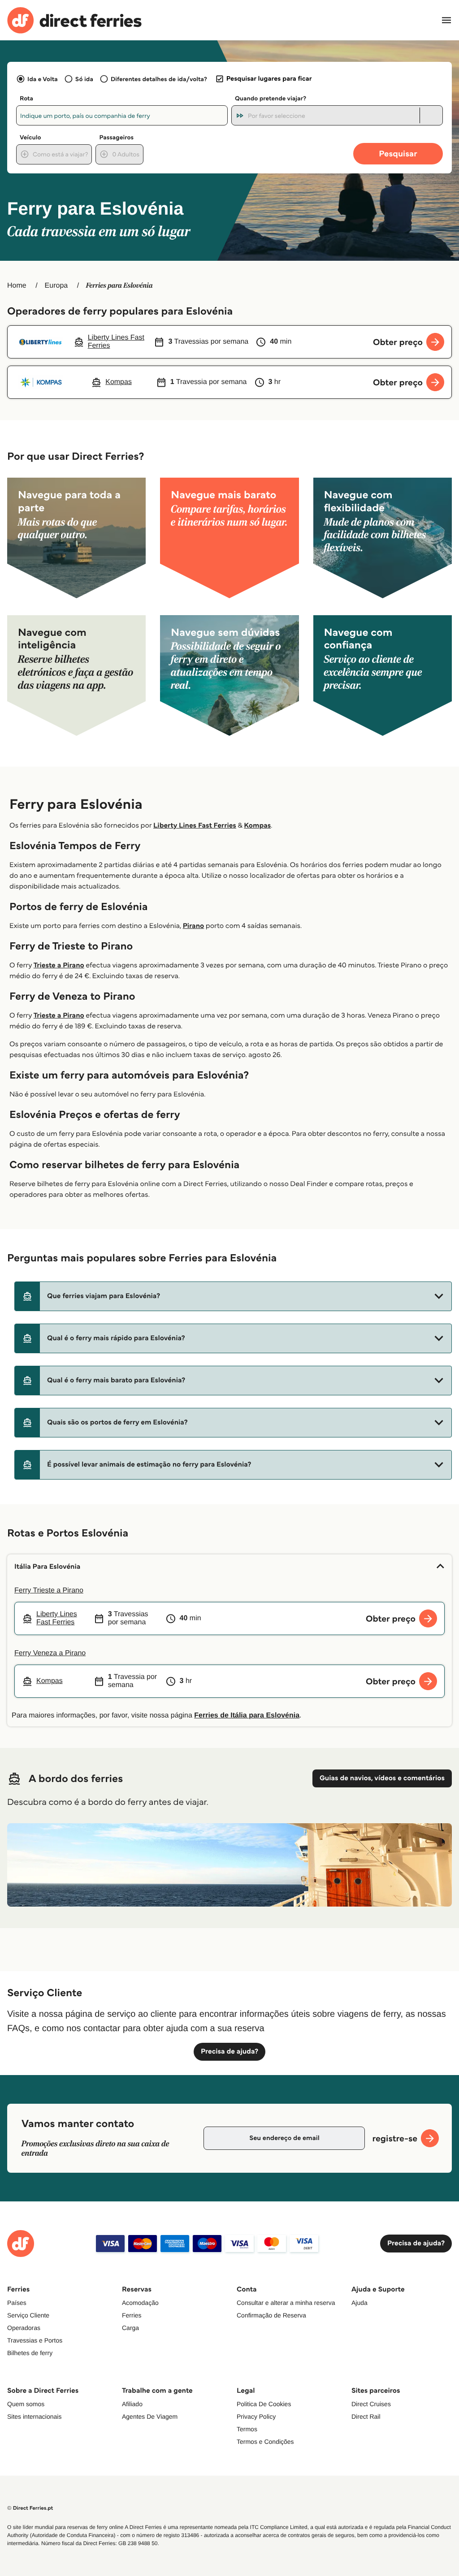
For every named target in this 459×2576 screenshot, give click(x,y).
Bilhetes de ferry (30, 2353)
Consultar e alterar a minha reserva (286, 2303)
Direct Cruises (371, 2404)
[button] (233, 1296)
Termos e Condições (265, 2442)
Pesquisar (398, 153)
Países (17, 2303)
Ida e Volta (43, 79)
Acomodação (140, 2303)
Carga (130, 2328)
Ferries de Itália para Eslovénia (247, 1715)
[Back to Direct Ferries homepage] (74, 20)
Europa (56, 286)
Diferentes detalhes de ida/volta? (159, 79)
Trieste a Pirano (59, 965)
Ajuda (359, 2303)
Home (17, 286)
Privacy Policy (256, 2416)
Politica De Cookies (264, 2404)
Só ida (84, 79)
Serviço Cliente (28, 2315)
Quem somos (26, 2404)
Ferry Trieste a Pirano (49, 1590)
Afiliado (132, 2404)
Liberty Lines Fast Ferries (195, 826)
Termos (247, 2429)
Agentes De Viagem (150, 2416)
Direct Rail (366, 2416)
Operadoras (24, 2328)
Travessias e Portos (35, 2340)
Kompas (257, 826)
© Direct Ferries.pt (30, 2508)
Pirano (194, 926)
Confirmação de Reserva (271, 2315)
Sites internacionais (34, 2416)
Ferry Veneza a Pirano (50, 1653)
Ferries (132, 2315)
